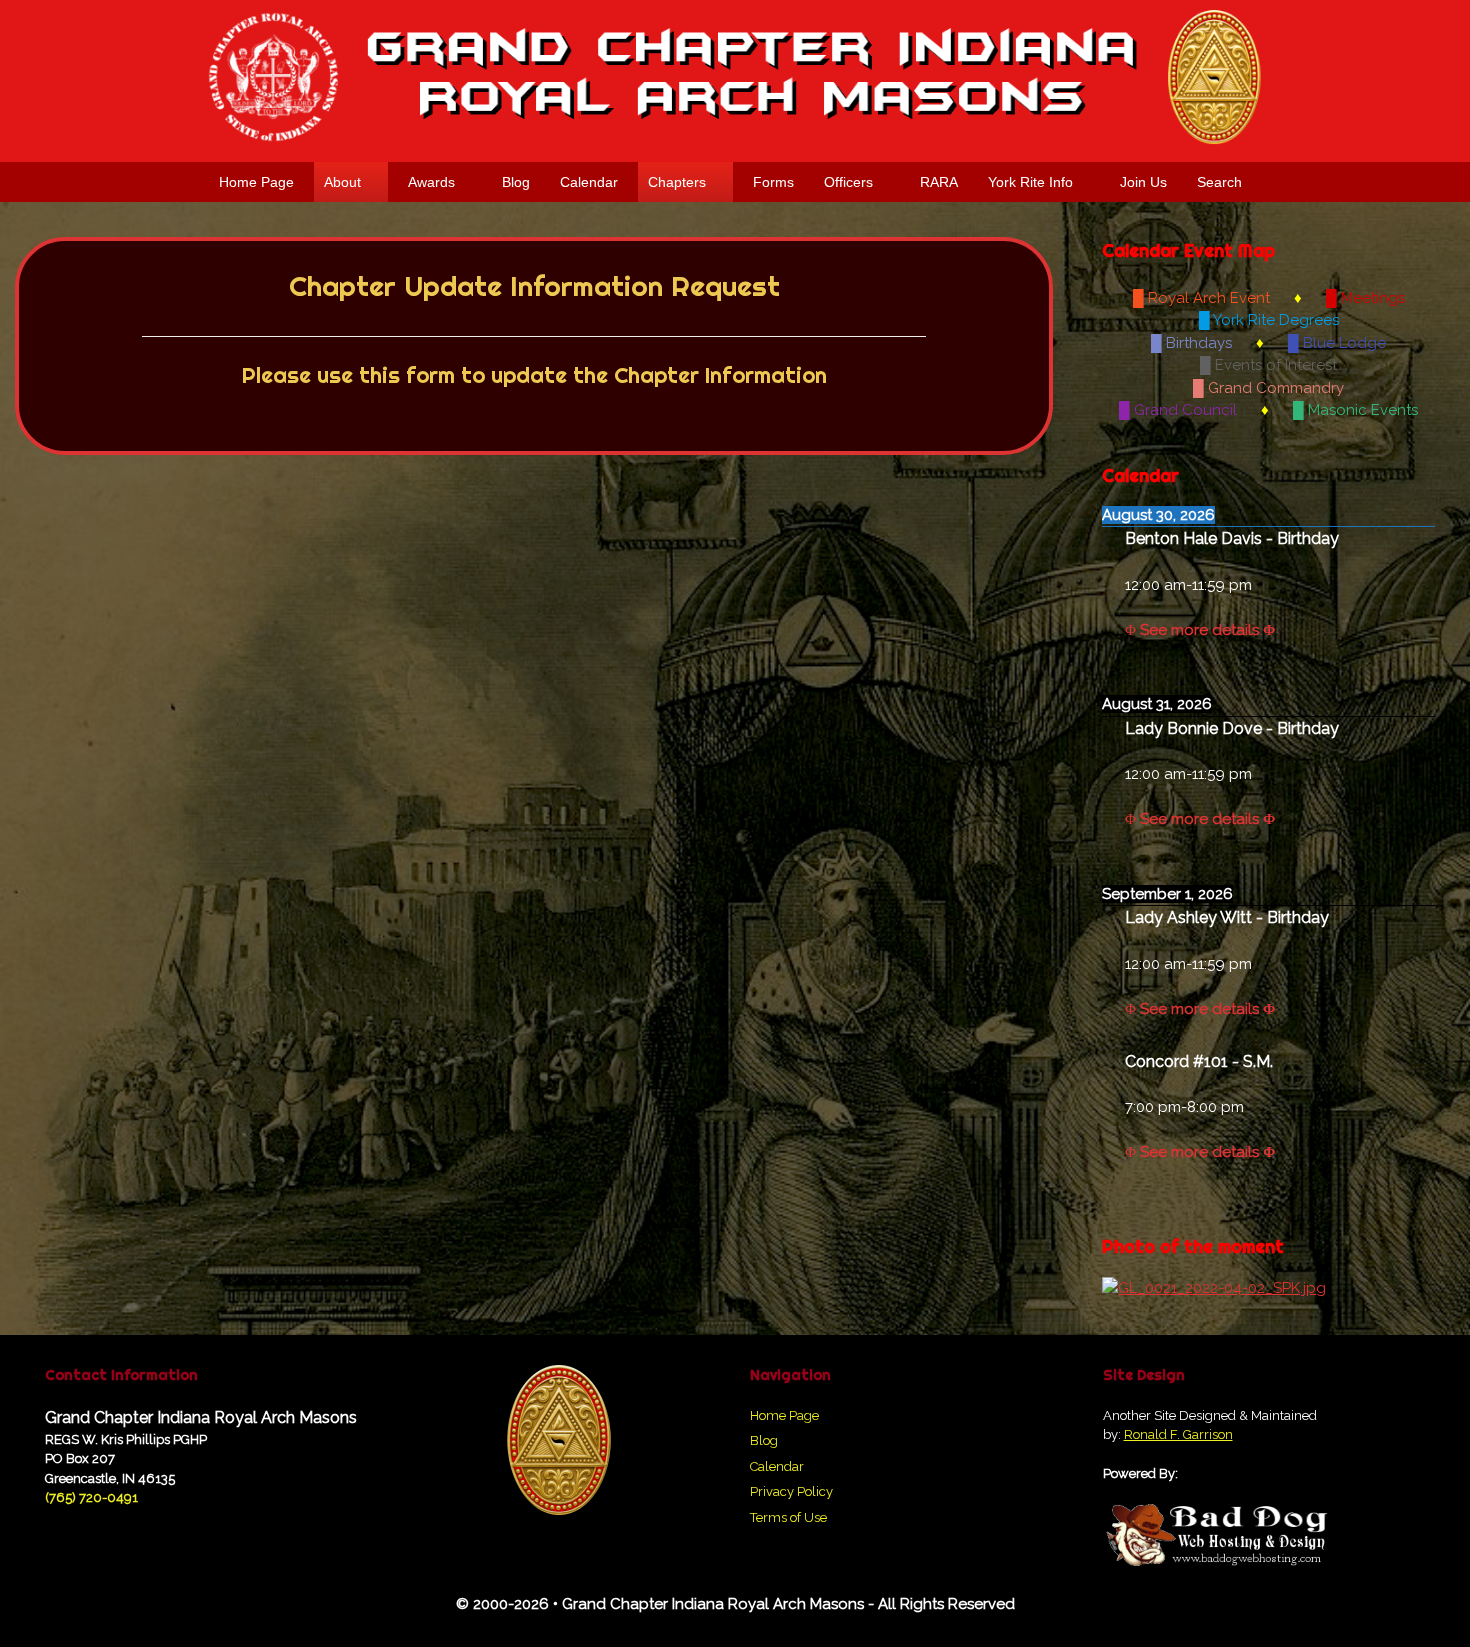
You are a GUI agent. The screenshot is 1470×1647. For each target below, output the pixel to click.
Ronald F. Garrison (1178, 1434)
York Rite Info (1030, 182)
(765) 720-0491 (91, 1497)
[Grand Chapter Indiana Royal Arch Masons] (735, 77)
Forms (773, 182)
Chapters (677, 182)
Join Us (1143, 182)
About (342, 182)
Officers (848, 182)
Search (1219, 182)
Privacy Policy (791, 1491)
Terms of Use (788, 1517)
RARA (939, 182)
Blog (516, 182)
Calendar (589, 182)
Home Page (256, 182)
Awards (431, 182)
